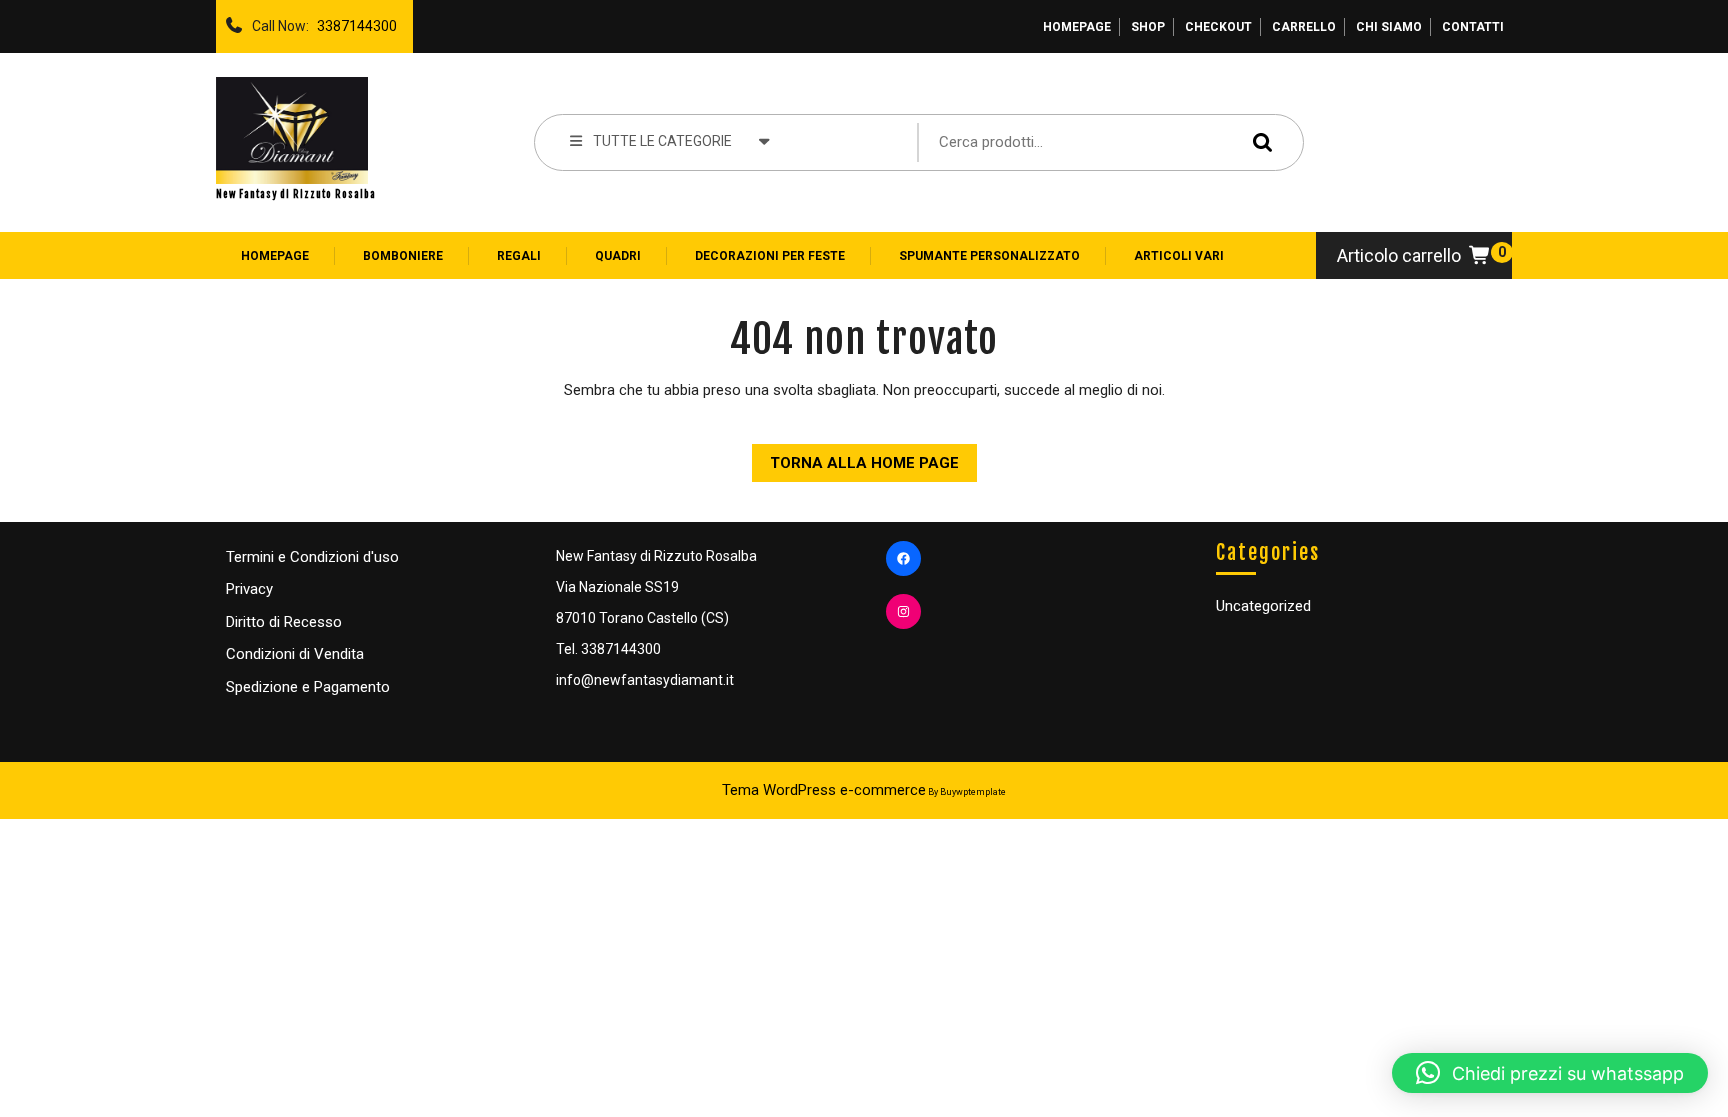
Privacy (249, 589)
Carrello (1304, 27)
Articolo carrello (1399, 255)
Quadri (618, 256)
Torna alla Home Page (855, 458)
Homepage (1077, 27)
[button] (1550, 1073)
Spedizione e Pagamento (308, 687)
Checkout (1218, 27)
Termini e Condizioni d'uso (312, 557)
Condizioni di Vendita (295, 654)
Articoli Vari (1179, 256)
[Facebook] (903, 558)
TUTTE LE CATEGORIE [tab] (662, 141)
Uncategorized (1263, 606)
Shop (1148, 27)
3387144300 (353, 21)
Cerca (1258, 141)
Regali (519, 256)
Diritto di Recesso (284, 622)
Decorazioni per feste (770, 256)
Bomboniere (403, 256)
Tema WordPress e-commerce (824, 790)
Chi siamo (1389, 27)
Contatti (1473, 27)
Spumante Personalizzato (989, 256)
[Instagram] (903, 611)
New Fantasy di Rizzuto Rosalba (296, 194)
